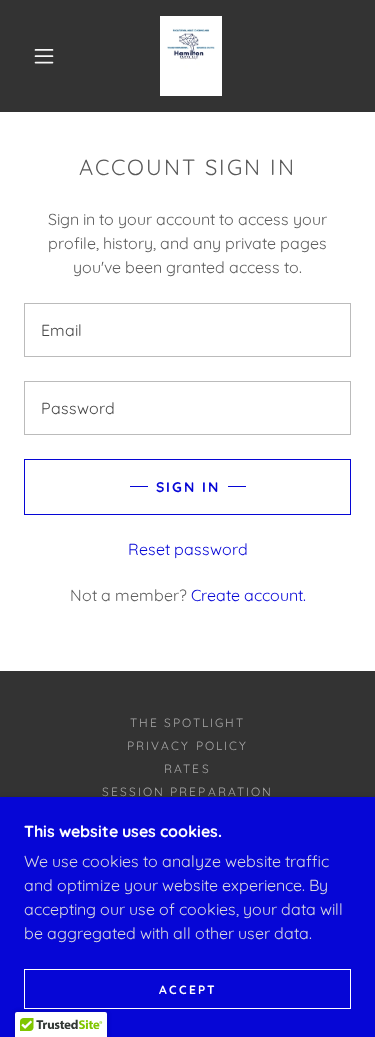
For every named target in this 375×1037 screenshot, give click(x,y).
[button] (44, 56)
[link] (191, 56)
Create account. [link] (248, 595)
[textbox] (187, 330)
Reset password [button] (188, 549)
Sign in (188, 487)
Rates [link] (187, 768)
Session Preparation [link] (187, 791)
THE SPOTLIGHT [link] (187, 722)
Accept (188, 989)
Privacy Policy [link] (187, 745)
